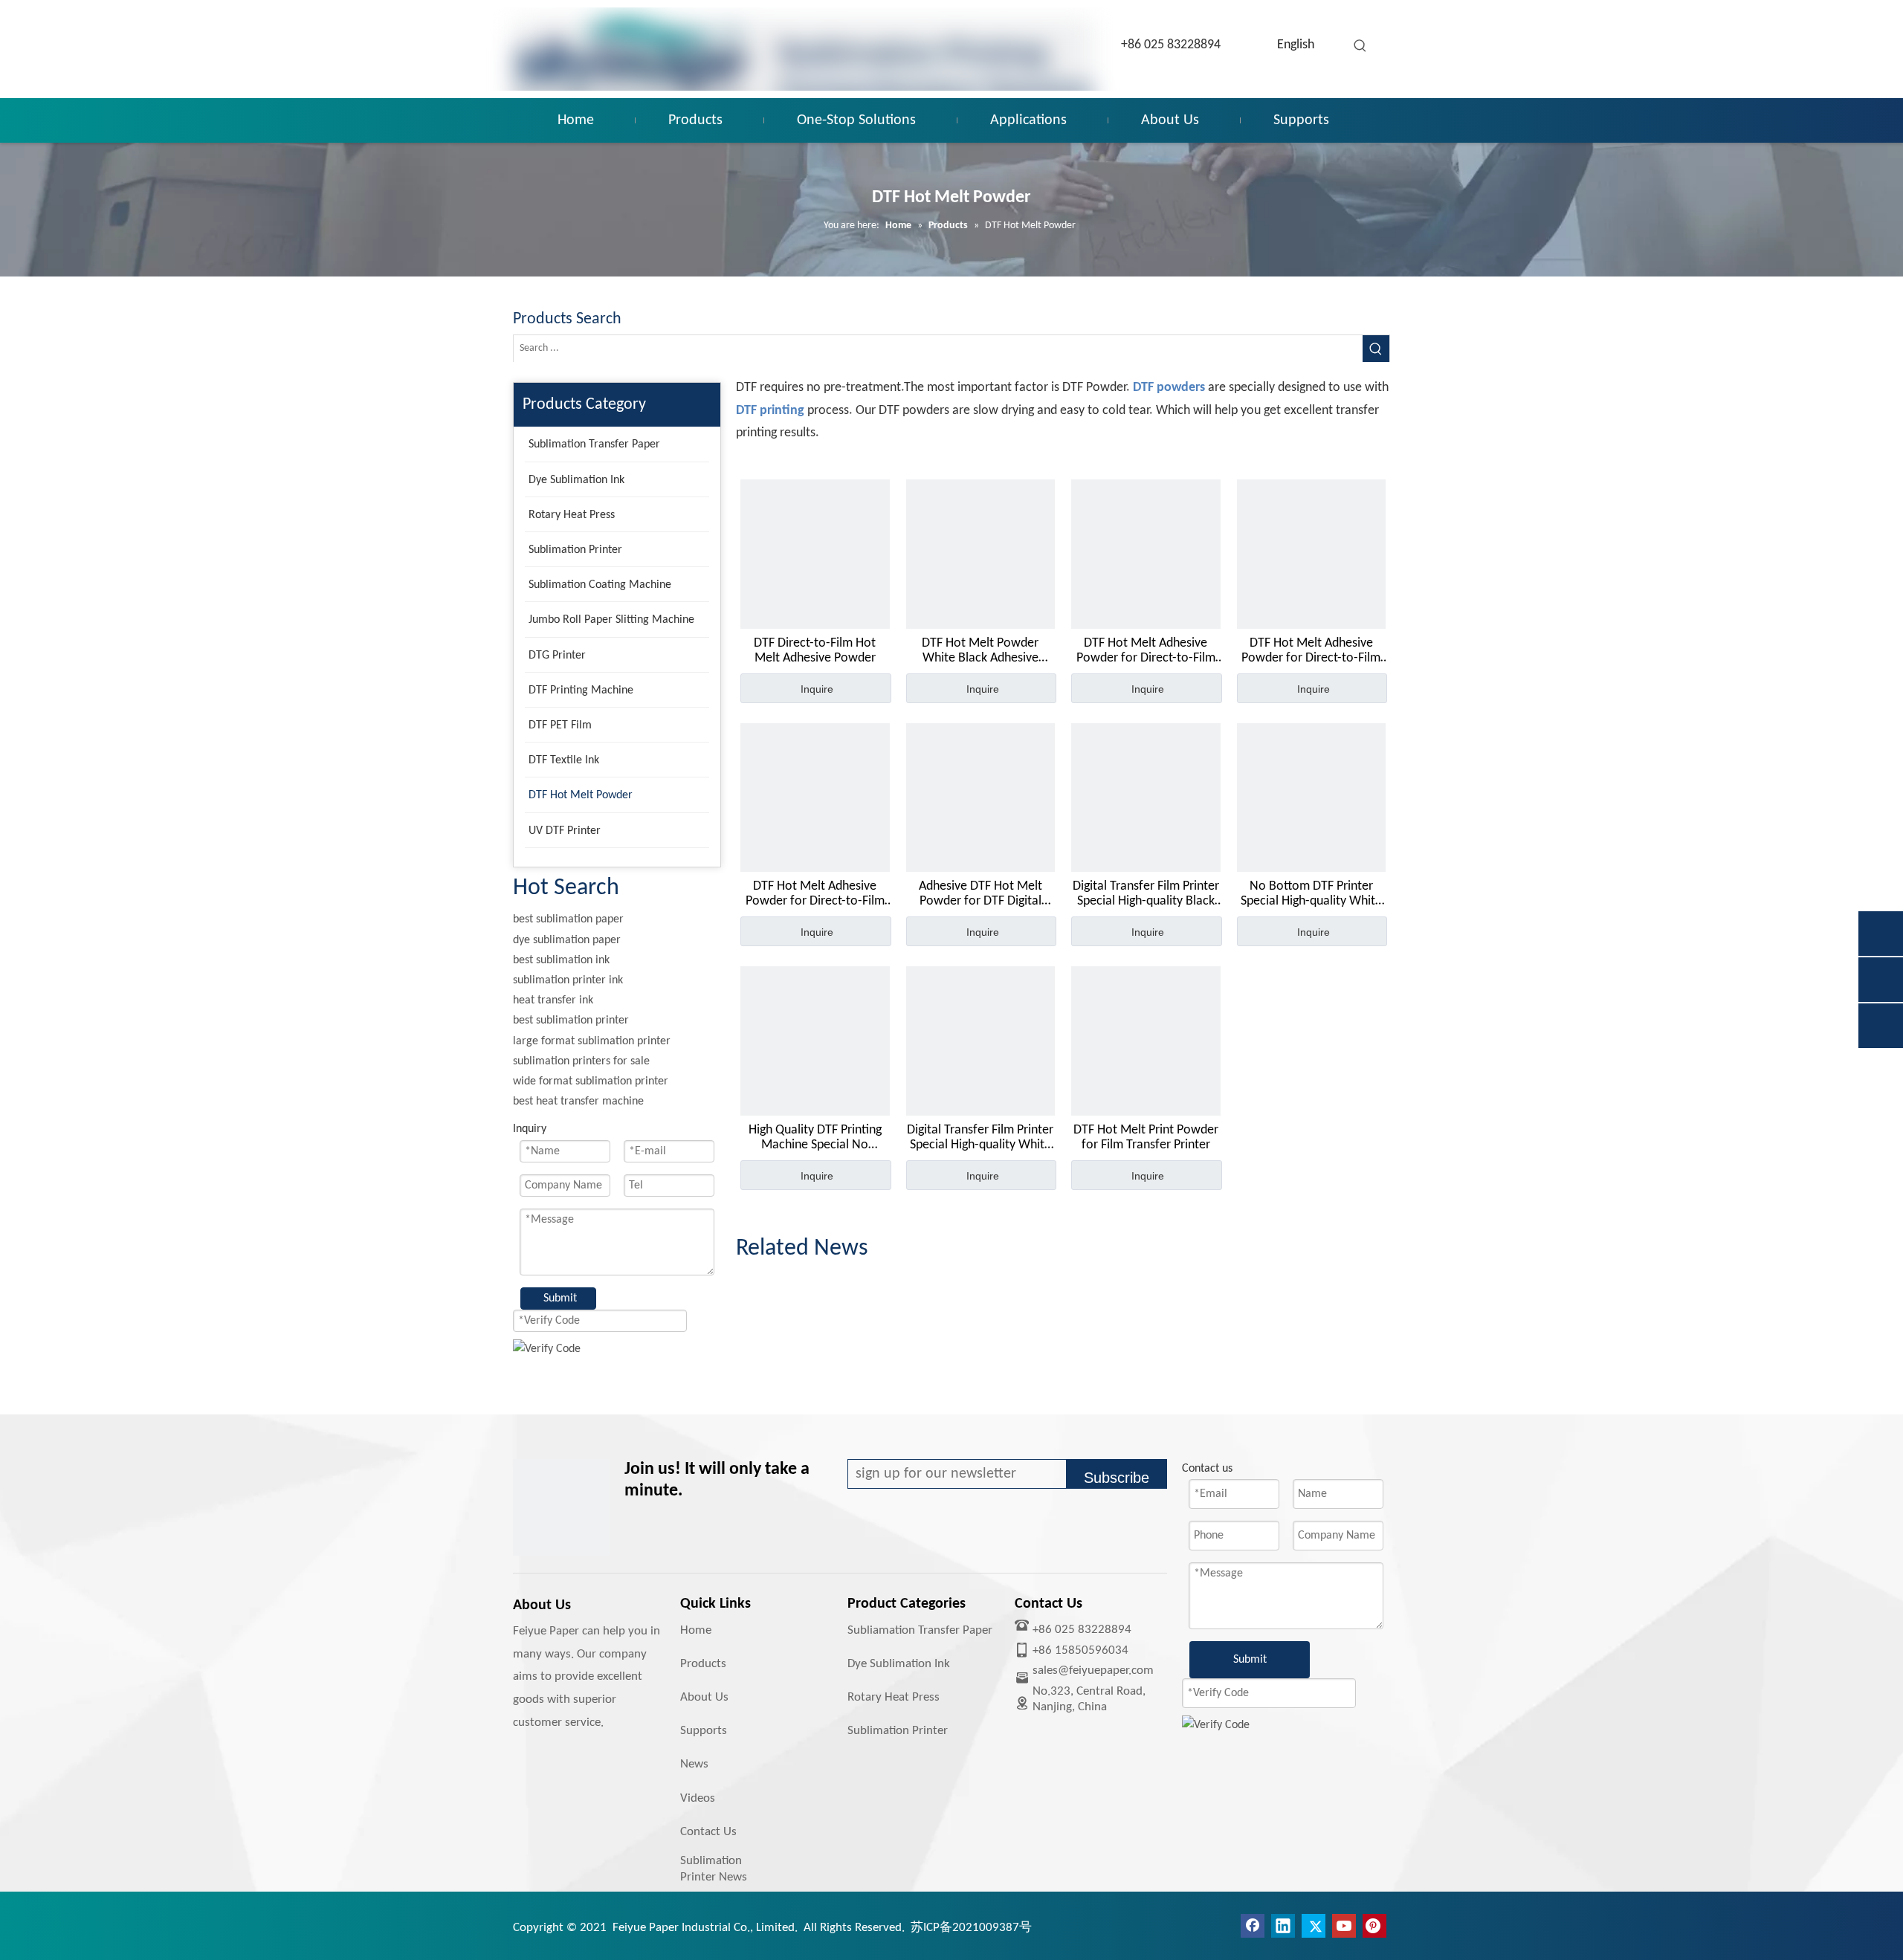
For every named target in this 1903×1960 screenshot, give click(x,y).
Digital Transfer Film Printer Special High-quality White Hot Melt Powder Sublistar (980, 1138)
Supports (704, 1731)
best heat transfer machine (578, 1102)
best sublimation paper (568, 919)
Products (703, 1664)
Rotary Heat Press (894, 1697)
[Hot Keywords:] (1360, 46)
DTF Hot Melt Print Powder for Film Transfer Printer (1146, 1138)
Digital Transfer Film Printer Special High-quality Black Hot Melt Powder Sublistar (1146, 894)
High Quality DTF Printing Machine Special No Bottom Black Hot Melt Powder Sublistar (815, 1138)
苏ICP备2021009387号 (971, 1928)
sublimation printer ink (568, 980)
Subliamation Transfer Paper (920, 1630)
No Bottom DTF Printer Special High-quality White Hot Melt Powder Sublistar (1311, 894)
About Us (704, 1697)
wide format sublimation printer (591, 1081)
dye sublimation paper (567, 940)
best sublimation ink (561, 960)
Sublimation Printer (898, 1731)
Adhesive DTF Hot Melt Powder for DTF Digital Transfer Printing (980, 894)
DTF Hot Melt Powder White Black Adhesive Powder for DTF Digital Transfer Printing (980, 651)
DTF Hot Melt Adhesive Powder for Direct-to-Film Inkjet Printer (1311, 651)
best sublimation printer (571, 1021)
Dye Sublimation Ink (899, 1664)
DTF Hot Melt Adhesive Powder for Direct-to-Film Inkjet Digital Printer (815, 894)
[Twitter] (1314, 1926)
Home (696, 1630)
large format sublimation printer (592, 1041)
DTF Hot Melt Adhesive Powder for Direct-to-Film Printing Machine (1146, 651)
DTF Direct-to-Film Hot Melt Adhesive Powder (815, 651)
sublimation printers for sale (581, 1061)
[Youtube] (1344, 1926)
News (694, 1764)
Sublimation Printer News (714, 1869)
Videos (698, 1798)
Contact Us (708, 1832)
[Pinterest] (1374, 1926)
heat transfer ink (553, 1000)
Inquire (817, 689)
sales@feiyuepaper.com (1093, 1670)
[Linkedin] (1283, 1926)
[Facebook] (1253, 1926)
